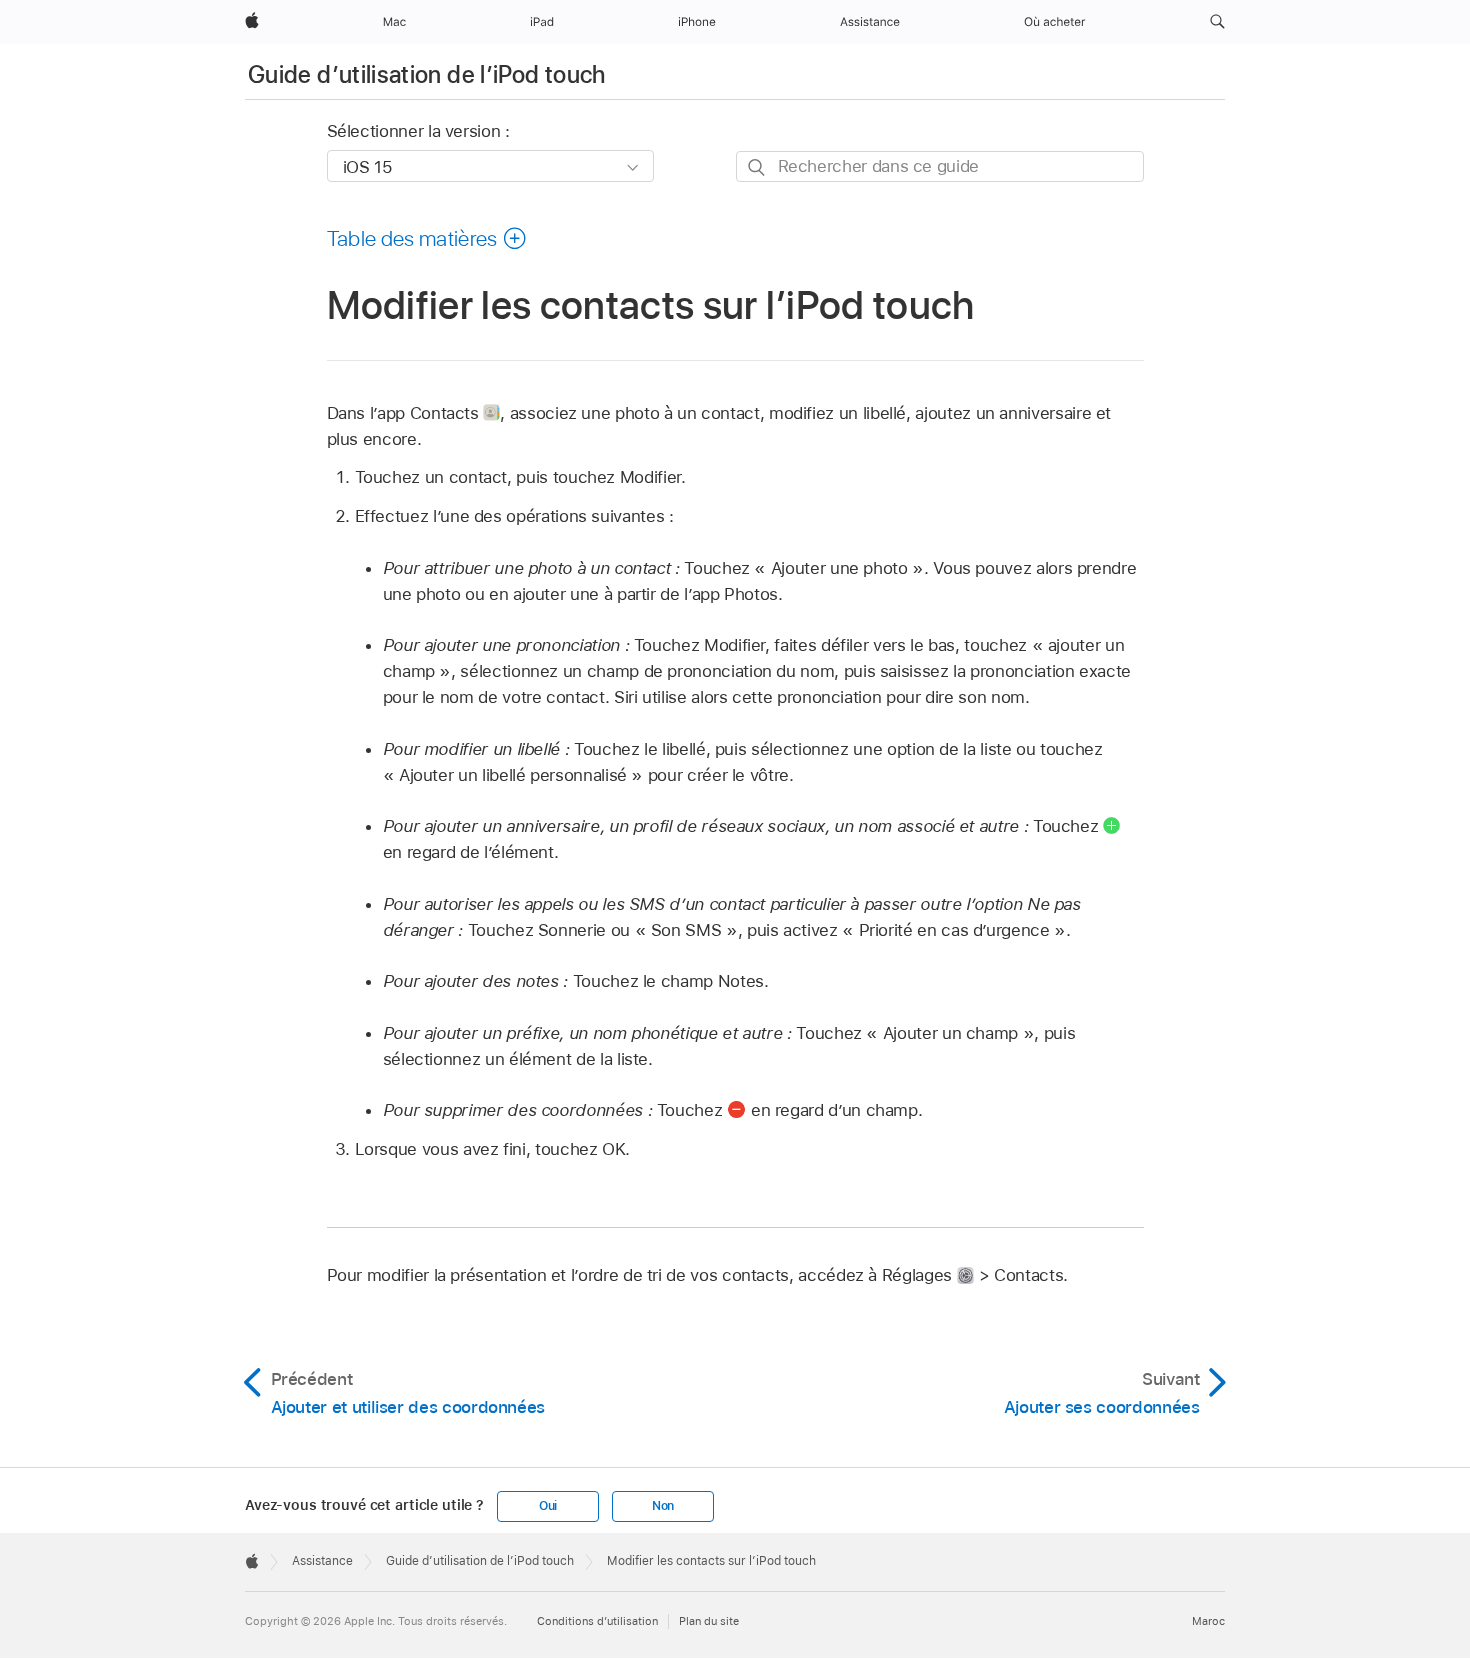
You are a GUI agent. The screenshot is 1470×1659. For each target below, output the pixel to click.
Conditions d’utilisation (597, 1621)
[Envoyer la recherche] (757, 167)
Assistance (322, 1561)
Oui (548, 1506)
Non (663, 1506)
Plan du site (709, 1621)
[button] (1217, 22)
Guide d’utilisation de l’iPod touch (427, 74)
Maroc (1208, 1621)
